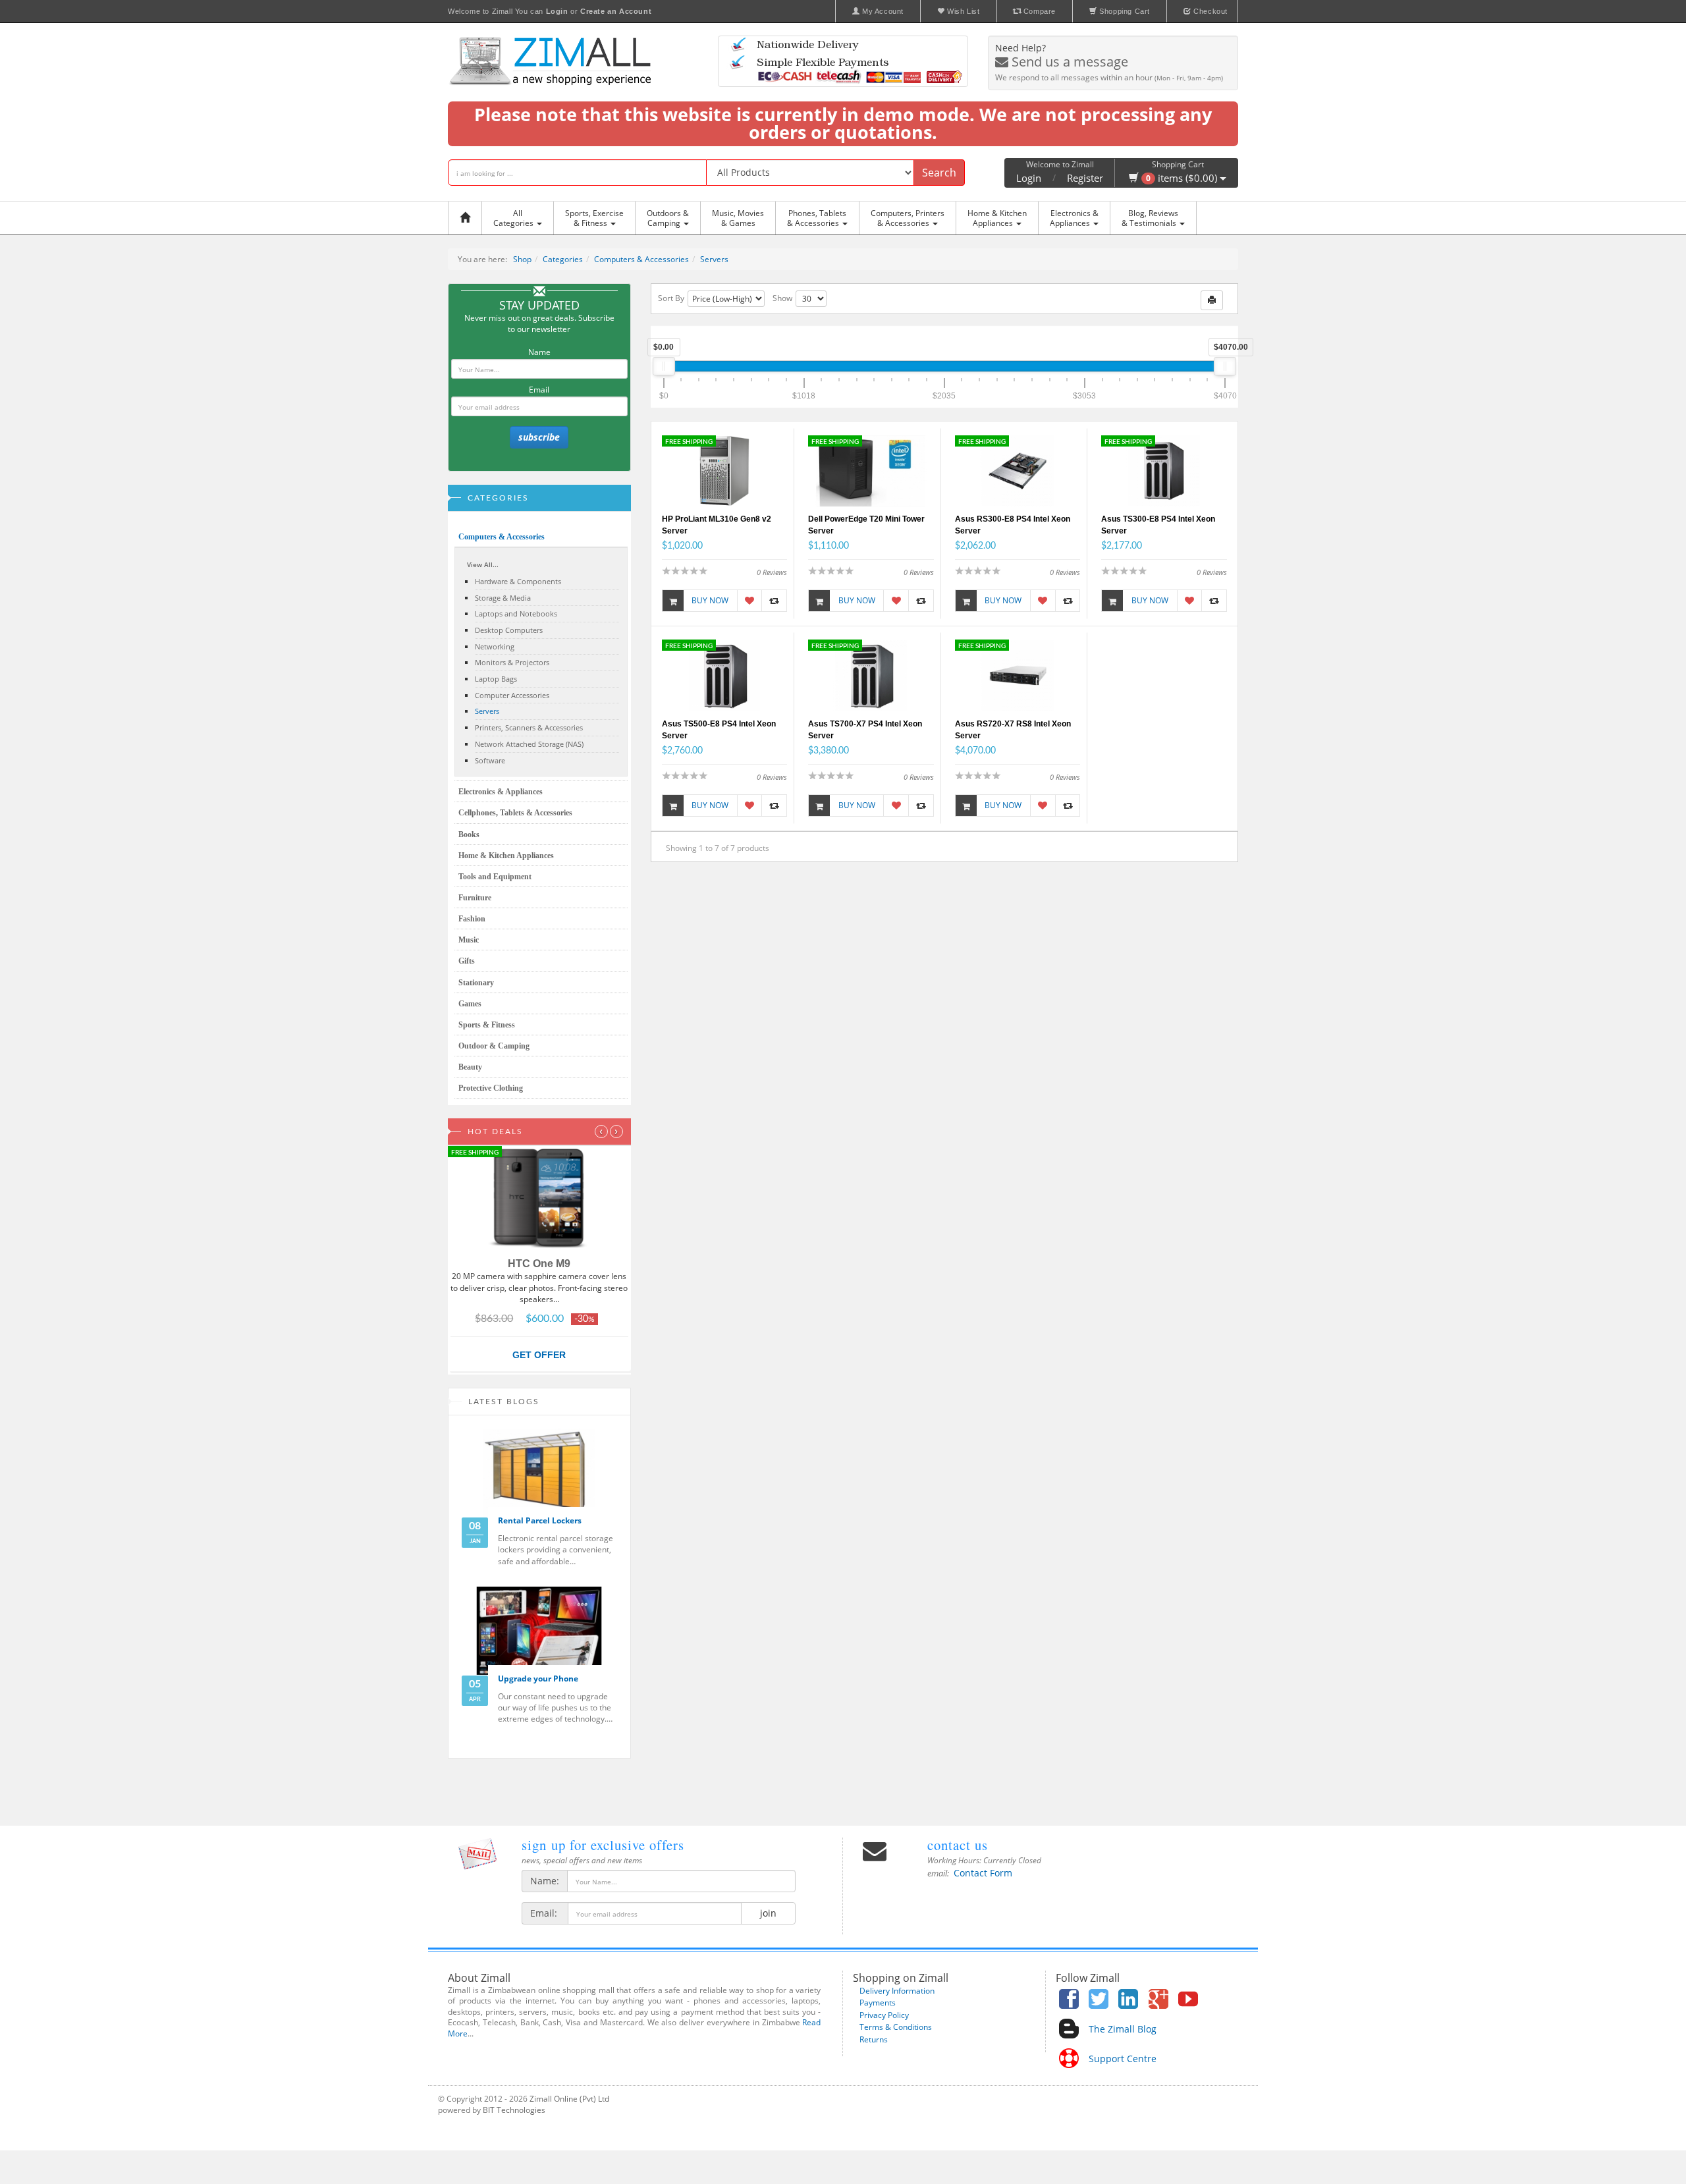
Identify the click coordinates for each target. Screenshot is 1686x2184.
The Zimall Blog (1123, 2029)
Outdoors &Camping (668, 218)
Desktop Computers (509, 630)
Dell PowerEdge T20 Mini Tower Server (866, 525)
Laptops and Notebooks (516, 614)
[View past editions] (477, 1854)
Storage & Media (503, 598)
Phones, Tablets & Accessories (817, 218)
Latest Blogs (504, 1402)
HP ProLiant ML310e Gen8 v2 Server (717, 525)
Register (1085, 178)
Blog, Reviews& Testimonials (1150, 218)
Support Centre (1123, 2059)
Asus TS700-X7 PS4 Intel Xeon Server (865, 730)
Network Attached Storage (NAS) (529, 744)
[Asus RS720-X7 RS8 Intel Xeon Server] (1018, 675)
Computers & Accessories (641, 259)
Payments (878, 2003)
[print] (1212, 300)
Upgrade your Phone (538, 1679)
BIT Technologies (514, 2110)
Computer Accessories (512, 695)
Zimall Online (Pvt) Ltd (569, 2099)
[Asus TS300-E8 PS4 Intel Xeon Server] (1164, 470)
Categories (563, 259)
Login (1029, 178)
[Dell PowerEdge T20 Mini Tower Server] (871, 470)
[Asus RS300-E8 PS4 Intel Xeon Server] (1018, 470)
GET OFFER (539, 1355)
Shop (522, 259)
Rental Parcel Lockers (540, 1520)
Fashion (472, 919)
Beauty (470, 1067)
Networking (495, 646)
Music (469, 940)
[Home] (468, 218)
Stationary (476, 983)
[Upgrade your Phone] (539, 1631)
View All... (483, 564)
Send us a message (1068, 62)
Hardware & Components (518, 581)
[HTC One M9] (539, 1199)
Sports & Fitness (487, 1025)
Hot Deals (495, 1132)
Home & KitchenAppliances (997, 218)
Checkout (1210, 11)
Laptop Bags (496, 679)
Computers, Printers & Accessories (908, 218)
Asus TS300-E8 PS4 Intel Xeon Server (1158, 525)
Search (939, 173)
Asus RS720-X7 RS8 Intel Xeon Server (1013, 730)
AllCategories (514, 218)
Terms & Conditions (896, 2027)
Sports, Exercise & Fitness (594, 218)
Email (539, 390)
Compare (1038, 11)
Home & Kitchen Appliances (506, 856)
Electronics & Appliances (501, 792)
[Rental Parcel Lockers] (539, 1473)
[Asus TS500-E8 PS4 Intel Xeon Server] (725, 675)
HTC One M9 (539, 1264)
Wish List (963, 11)
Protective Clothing (491, 1088)
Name (539, 352)
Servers (714, 259)
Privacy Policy (884, 2015)
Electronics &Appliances (1074, 218)
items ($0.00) (1183, 178)
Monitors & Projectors (512, 662)
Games (470, 1004)
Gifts (467, 961)
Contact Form (983, 1873)
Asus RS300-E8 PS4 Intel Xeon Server (1013, 525)
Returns (874, 2039)
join (768, 1913)
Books (469, 834)
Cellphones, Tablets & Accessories (515, 813)
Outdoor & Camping (494, 1046)
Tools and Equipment (495, 877)
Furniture (475, 898)
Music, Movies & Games (738, 218)
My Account (882, 11)
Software (490, 760)
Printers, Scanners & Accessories (529, 727)
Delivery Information (897, 1991)
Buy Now (710, 600)
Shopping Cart (1124, 11)
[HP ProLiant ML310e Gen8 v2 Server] (725, 470)
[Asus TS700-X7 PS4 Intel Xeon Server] (871, 675)
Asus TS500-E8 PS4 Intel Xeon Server (719, 730)
